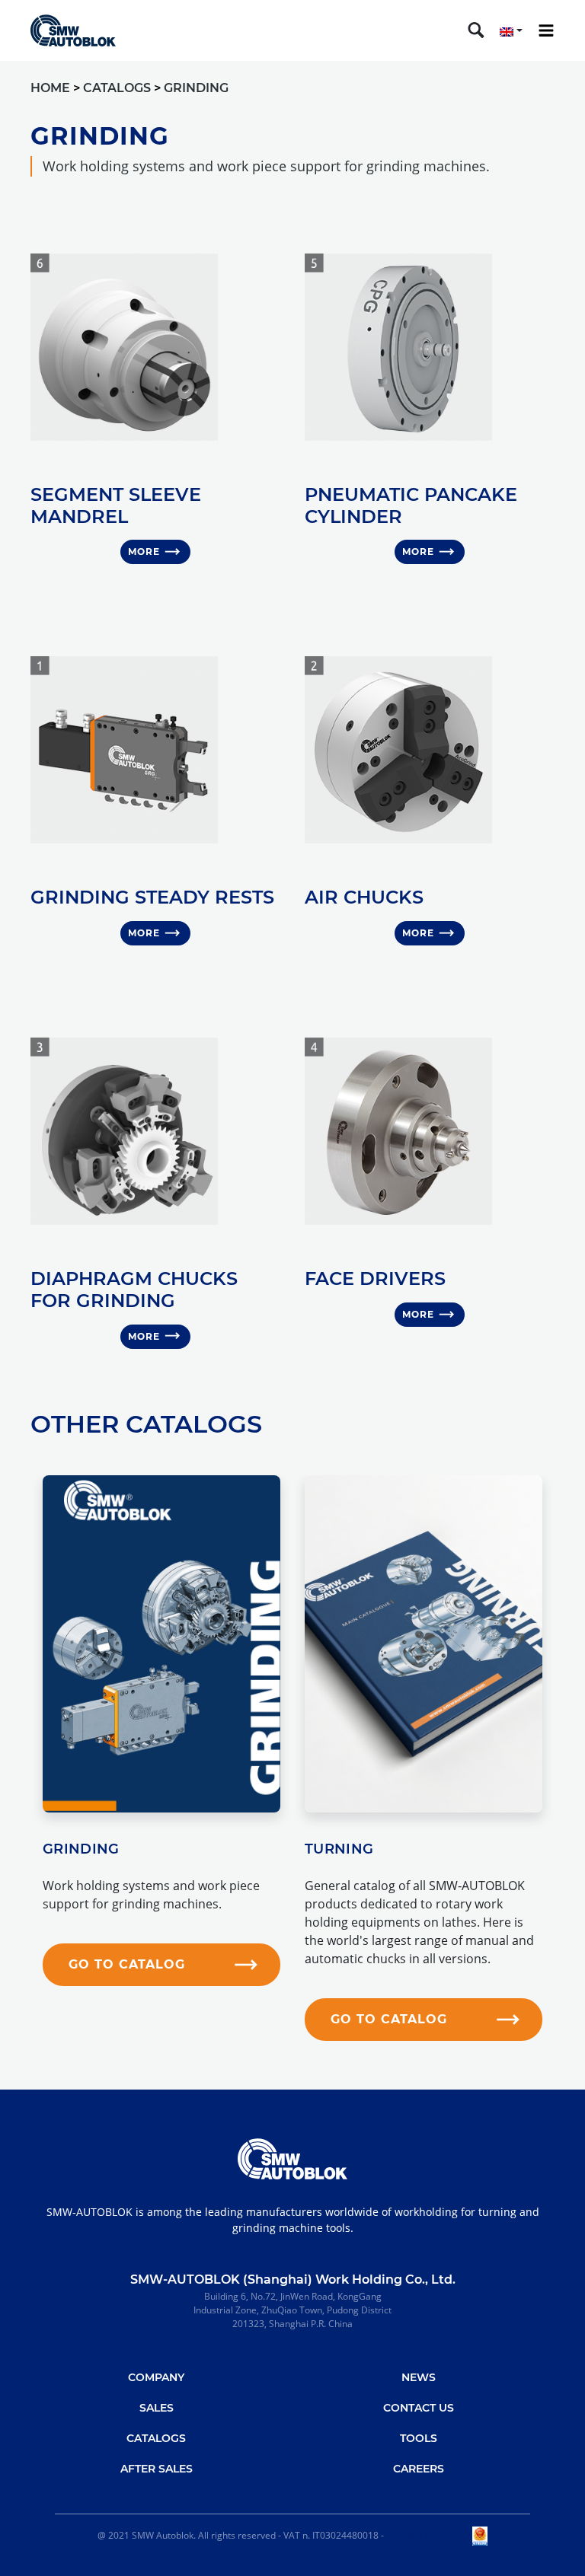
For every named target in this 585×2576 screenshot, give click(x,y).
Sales (157, 2408)
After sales (157, 2469)
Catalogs (156, 2438)
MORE (144, 552)
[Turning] (424, 1644)
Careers (419, 2469)
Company (156, 2377)
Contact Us (419, 2408)
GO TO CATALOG (127, 1964)
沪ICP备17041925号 (428, 2535)
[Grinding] (161, 1644)
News (419, 2377)
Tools (419, 2438)
